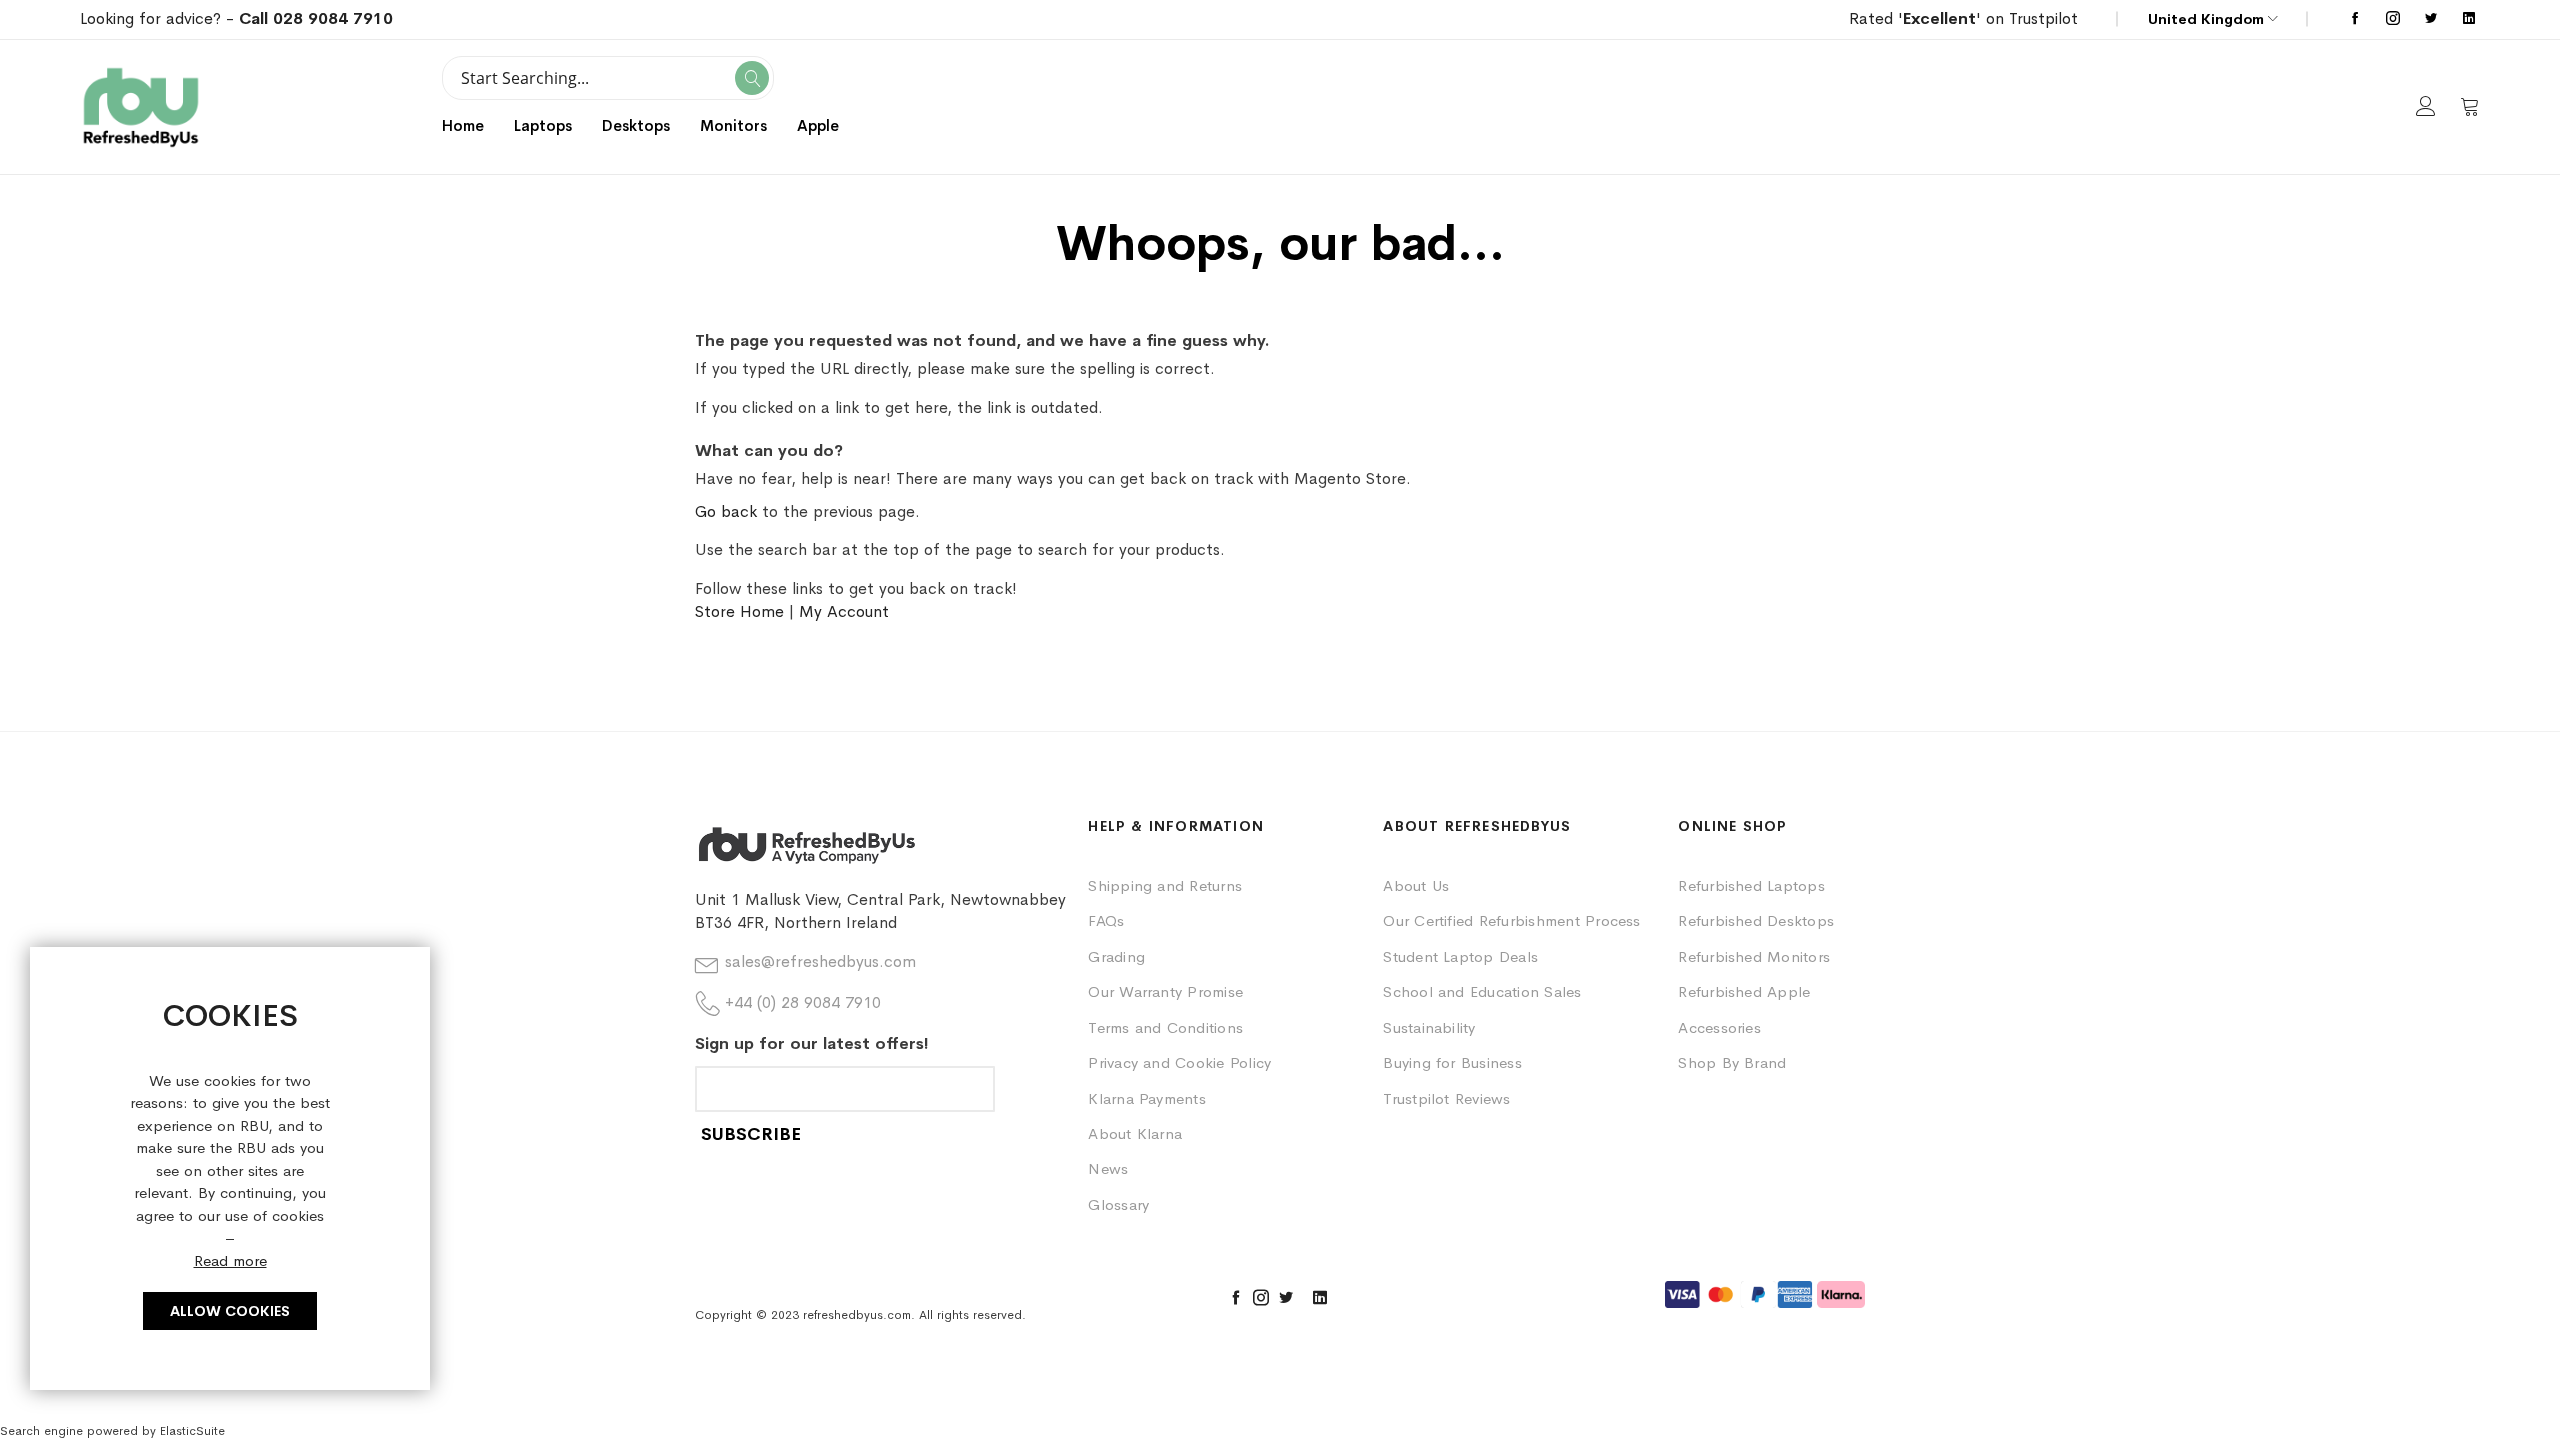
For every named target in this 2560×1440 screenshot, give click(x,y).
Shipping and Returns (1165, 885)
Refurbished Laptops (1751, 885)
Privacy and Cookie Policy (1179, 1062)
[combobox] (608, 78)
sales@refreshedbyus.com (820, 961)
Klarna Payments (1147, 1098)
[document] (230, 1169)
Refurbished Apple (1744, 991)
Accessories (1719, 1027)
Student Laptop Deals (1460, 956)
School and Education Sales (1482, 991)
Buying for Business (1452, 1062)
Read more (230, 1260)
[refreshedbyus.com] (141, 107)
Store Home (739, 611)
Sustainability (1429, 1027)
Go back (726, 511)
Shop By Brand (1732, 1062)
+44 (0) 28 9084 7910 (803, 1002)
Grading (1116, 956)
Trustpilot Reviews (1446, 1098)
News (1108, 1168)
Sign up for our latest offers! (812, 1043)
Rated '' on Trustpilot (1963, 18)
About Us (1416, 885)
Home (463, 125)
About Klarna (1135, 1133)
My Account (844, 611)
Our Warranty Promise (1165, 991)
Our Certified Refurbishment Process (1511, 920)
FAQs (1106, 920)
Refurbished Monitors (1754, 956)
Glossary (1118, 1204)
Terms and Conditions (1165, 1027)
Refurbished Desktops (1756, 920)
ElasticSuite (192, 1431)
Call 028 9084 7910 (316, 18)
